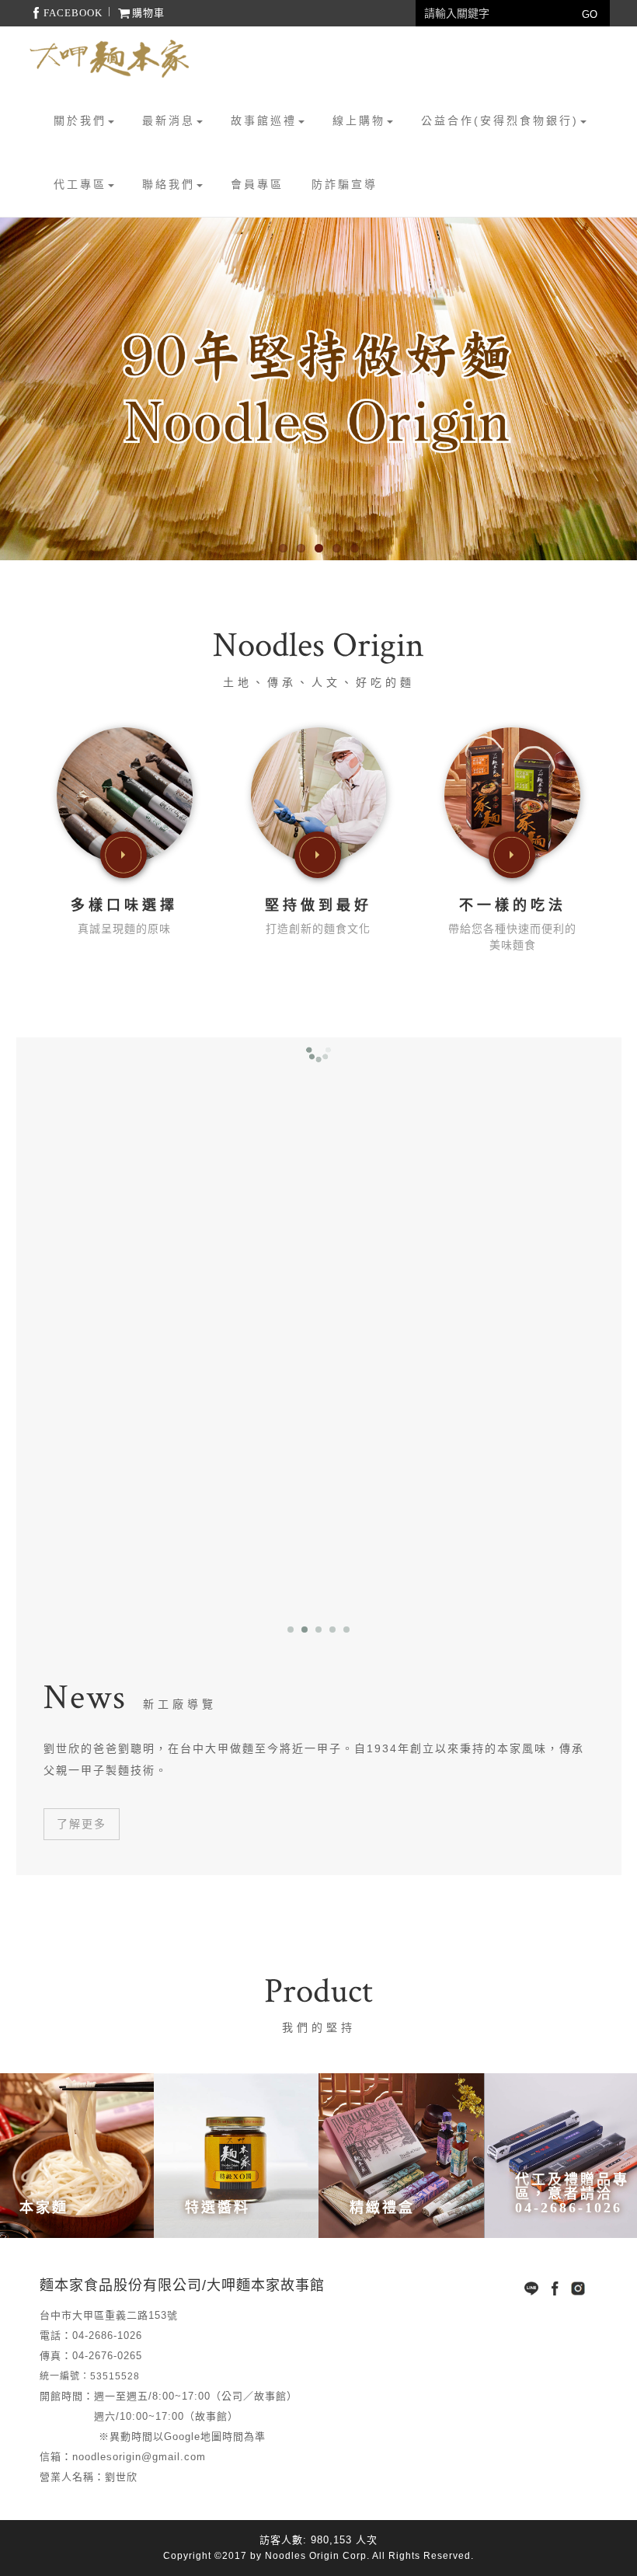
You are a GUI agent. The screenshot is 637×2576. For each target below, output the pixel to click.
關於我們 (80, 120)
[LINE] (531, 2288)
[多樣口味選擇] (125, 794)
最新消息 (169, 120)
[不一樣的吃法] (512, 794)
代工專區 (80, 184)
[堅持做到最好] (319, 794)
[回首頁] (110, 59)
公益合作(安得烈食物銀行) (500, 120)
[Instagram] (578, 2288)
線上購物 (359, 120)
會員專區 (257, 184)
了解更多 (82, 1824)
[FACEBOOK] (555, 2288)
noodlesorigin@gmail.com (139, 2457)
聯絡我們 (169, 184)
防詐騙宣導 (345, 184)
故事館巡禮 (264, 120)
